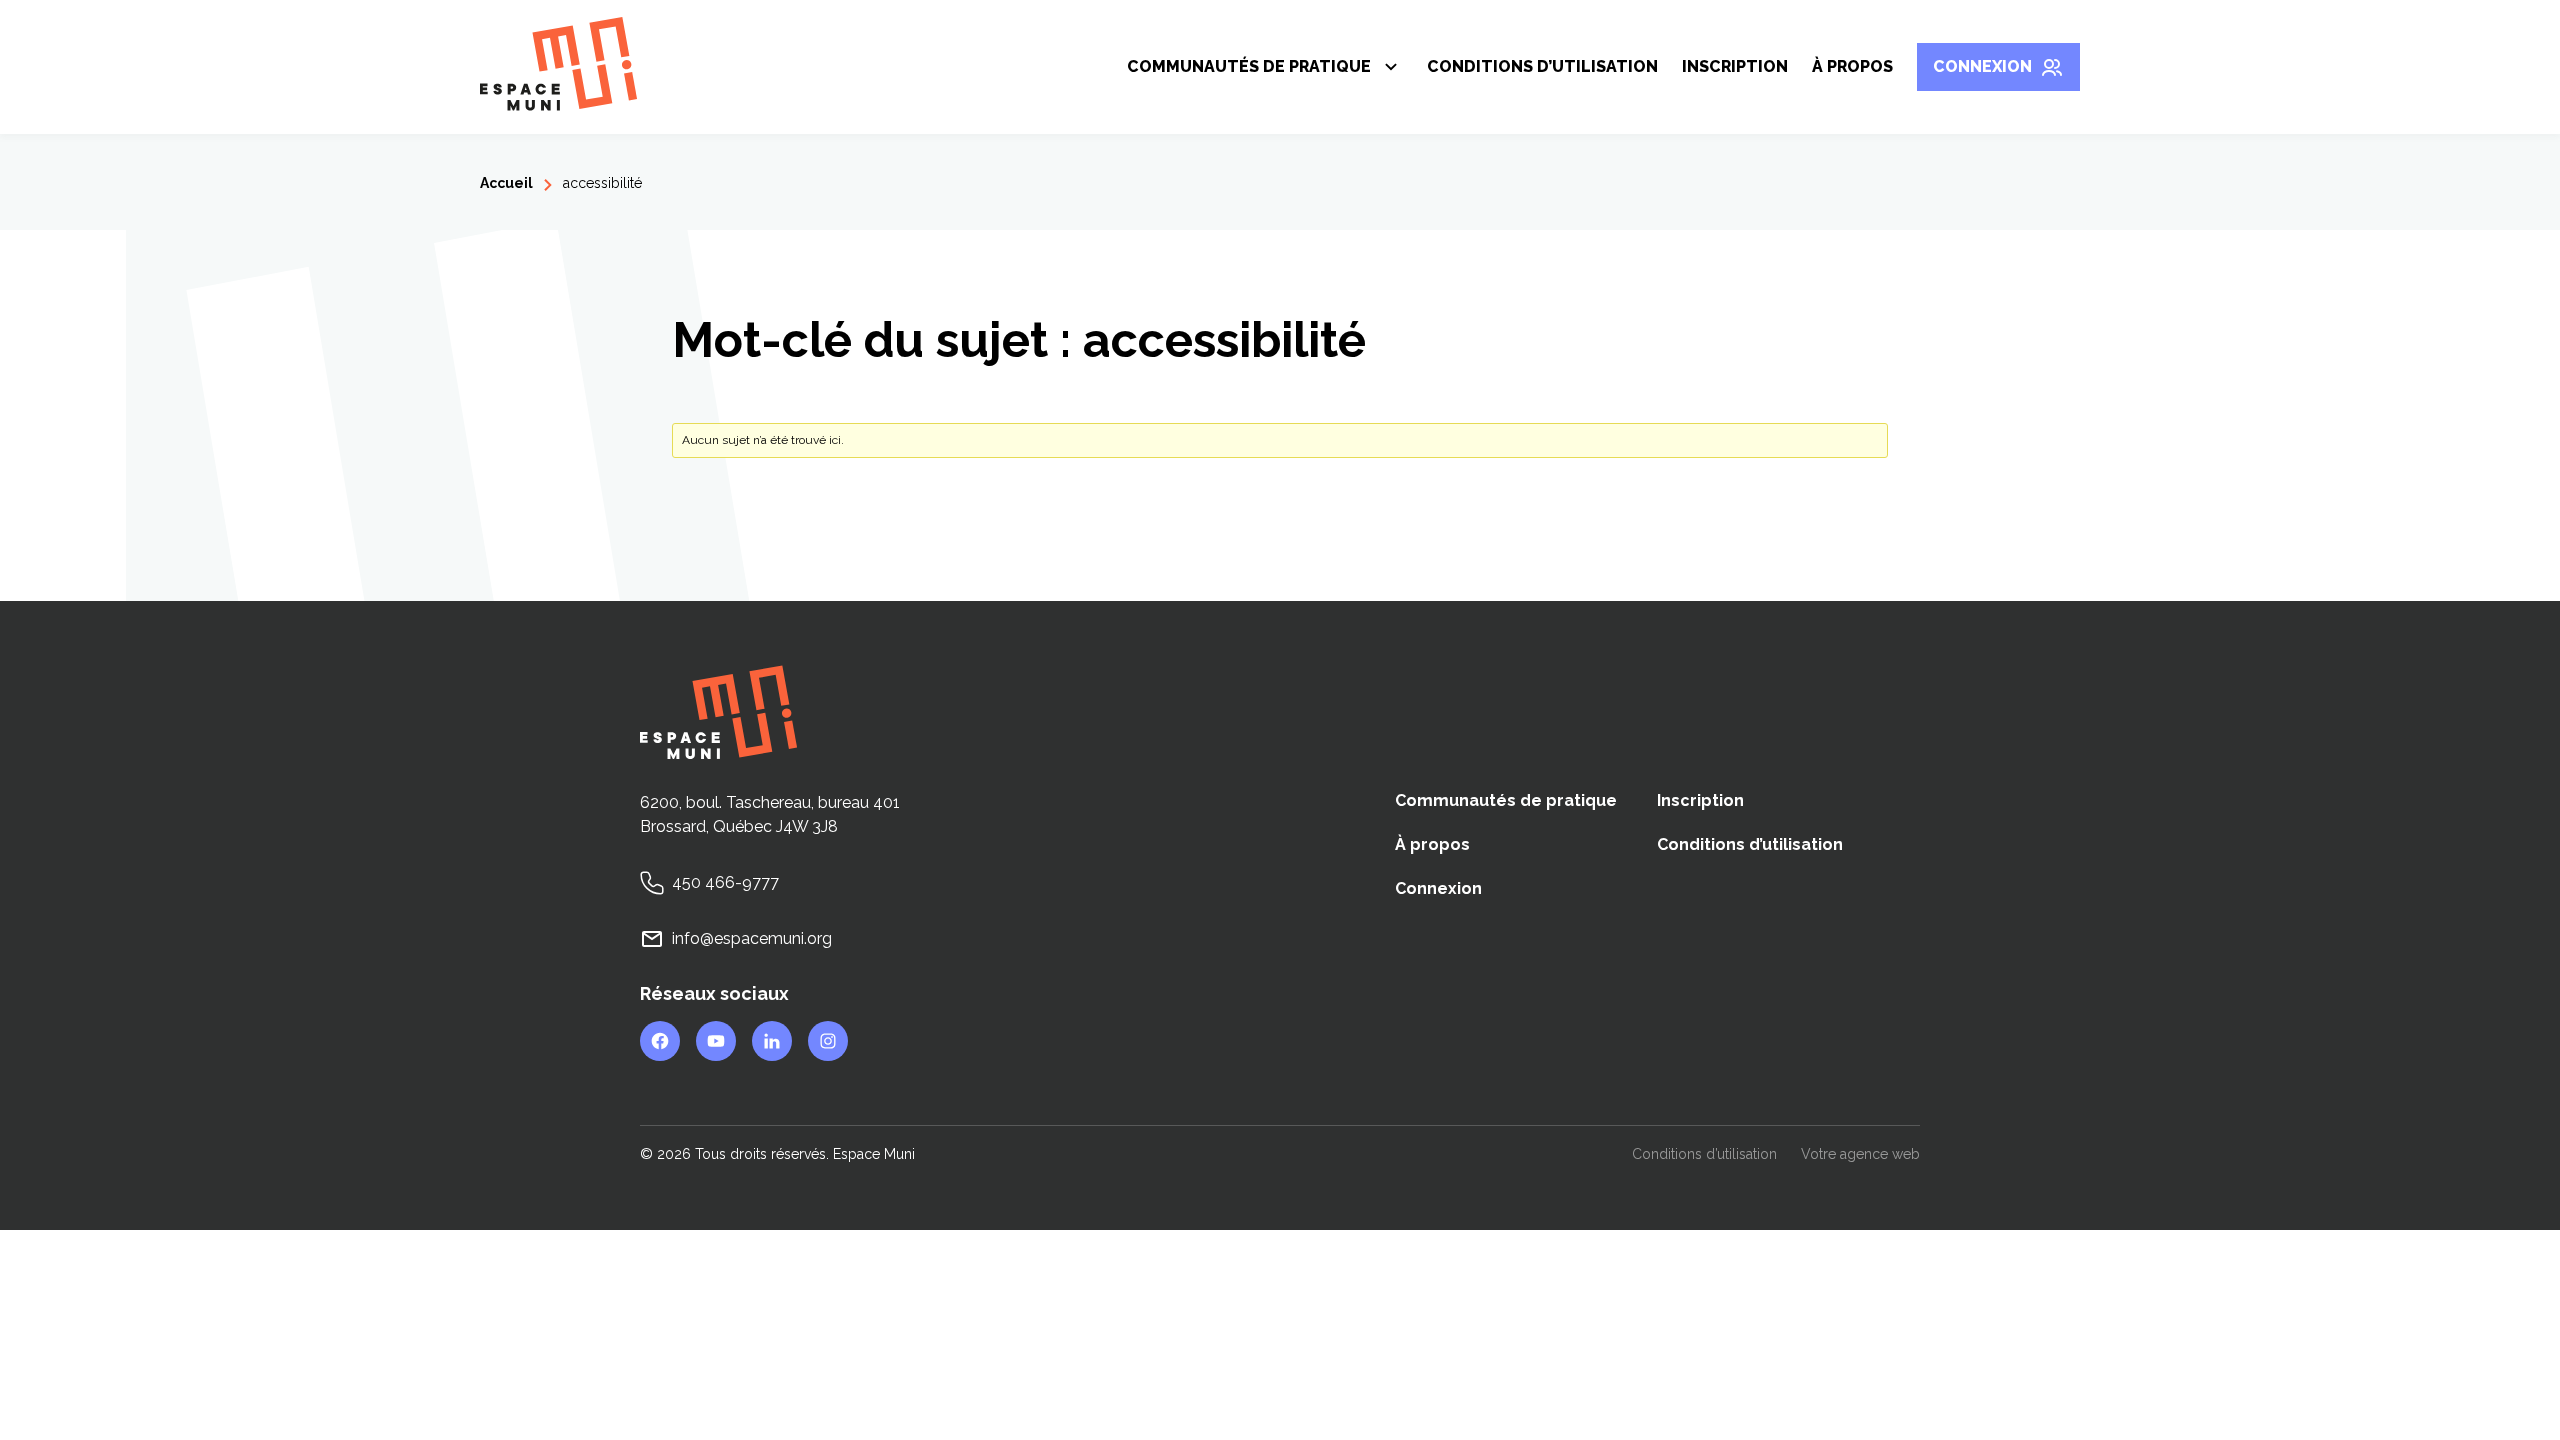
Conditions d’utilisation (1542, 66)
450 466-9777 (725, 882)
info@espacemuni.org (752, 938)
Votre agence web (1860, 1155)
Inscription (1735, 66)
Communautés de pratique (1249, 70)
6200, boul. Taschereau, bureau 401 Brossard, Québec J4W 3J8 (770, 814)
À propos (1852, 66)
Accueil (506, 183)
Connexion (1982, 66)
